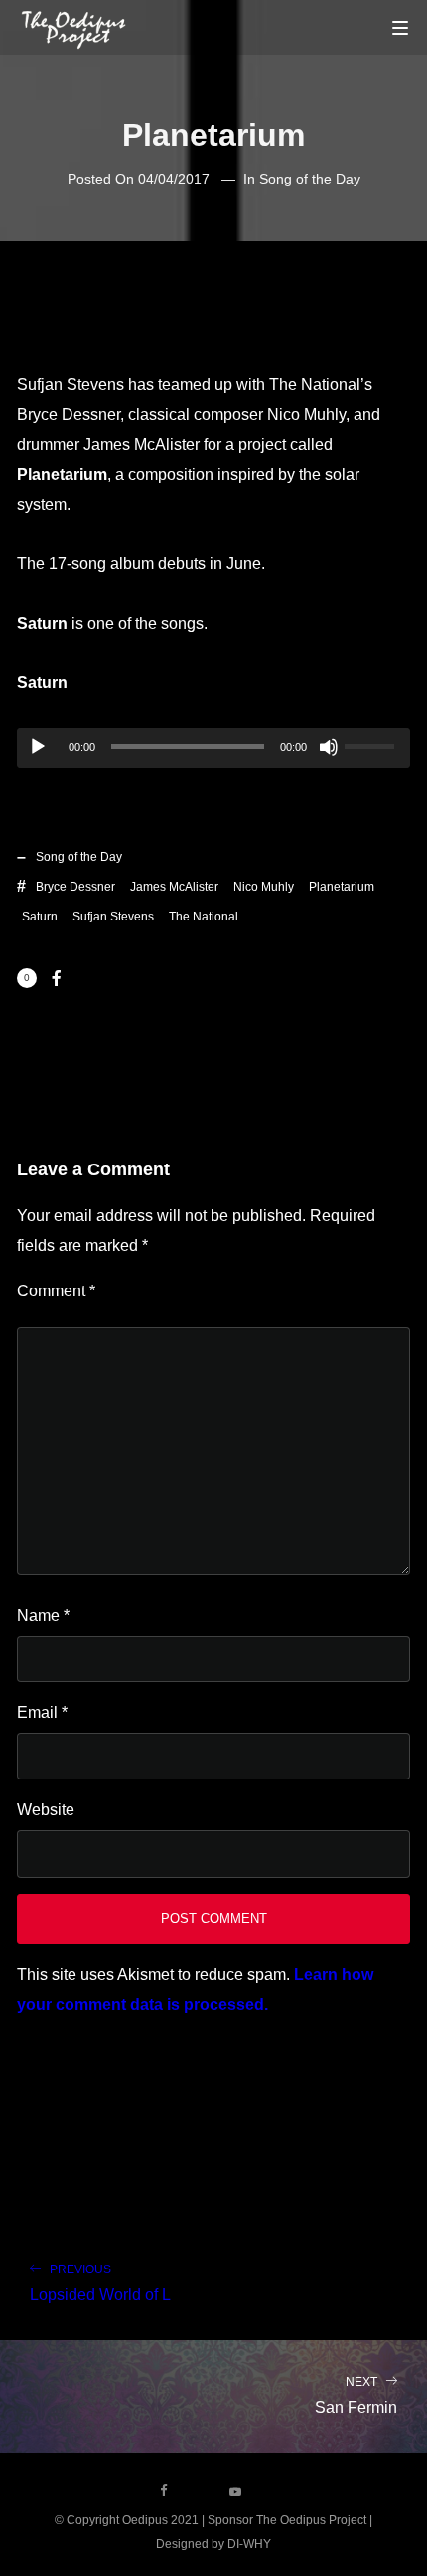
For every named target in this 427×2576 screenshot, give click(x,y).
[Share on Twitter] (88, 978)
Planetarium (342, 887)
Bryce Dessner (75, 887)
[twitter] (200, 2491)
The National (204, 917)
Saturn (40, 917)
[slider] (372, 744)
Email (42, 1713)
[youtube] (235, 2498)
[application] (213, 748)
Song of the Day (310, 179)
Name (43, 1615)
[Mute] (329, 747)
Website (46, 1810)
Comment (56, 1291)
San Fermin (356, 2395)
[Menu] (400, 27)
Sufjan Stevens (113, 917)
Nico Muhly (264, 887)
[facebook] (164, 2491)
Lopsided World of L (100, 2283)
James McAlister (174, 887)
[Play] (38, 747)
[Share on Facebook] (57, 978)
